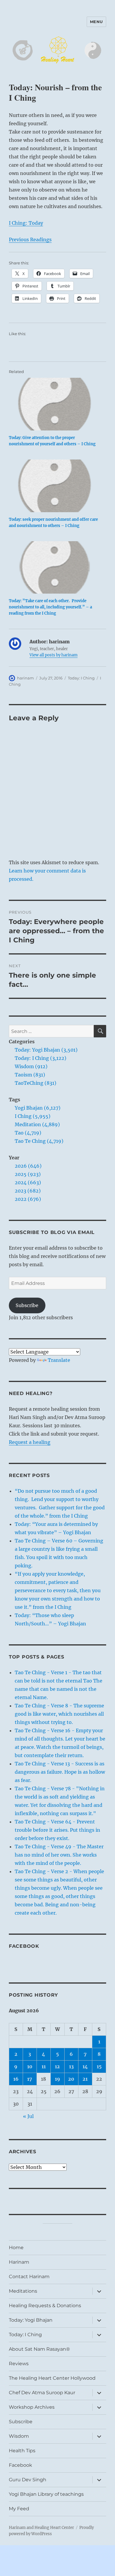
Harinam (19, 2262)
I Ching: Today (26, 223)
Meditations (23, 2291)
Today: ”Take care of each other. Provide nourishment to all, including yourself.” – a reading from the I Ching (50, 607)
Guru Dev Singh (28, 2480)
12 (57, 2066)
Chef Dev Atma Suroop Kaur (42, 2393)
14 (85, 2066)
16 (16, 2079)
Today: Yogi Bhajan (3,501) (46, 1050)
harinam (26, 678)
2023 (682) (28, 1191)
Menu (96, 22)
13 (71, 2066)
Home (16, 2248)
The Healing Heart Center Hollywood (52, 2378)
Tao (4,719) (28, 1133)
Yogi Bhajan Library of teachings (46, 2494)
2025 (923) (28, 1174)
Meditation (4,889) (37, 1124)
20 (71, 2079)
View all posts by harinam (54, 655)
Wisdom (19, 2436)
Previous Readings (30, 240)
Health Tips (22, 2451)
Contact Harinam (29, 2277)
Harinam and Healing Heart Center (41, 2528)
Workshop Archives (32, 2407)
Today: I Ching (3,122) (41, 1058)
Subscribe (27, 1305)
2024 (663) (28, 1182)
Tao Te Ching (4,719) (39, 1141)
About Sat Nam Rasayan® (39, 2349)
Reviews (19, 2364)
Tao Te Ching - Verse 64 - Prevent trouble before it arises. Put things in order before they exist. (57, 1830)
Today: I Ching (81, 678)
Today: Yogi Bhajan (31, 2320)
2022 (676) (28, 1199)
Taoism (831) (30, 1075)
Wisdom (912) (31, 1066)
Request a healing (30, 1442)
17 (30, 2079)
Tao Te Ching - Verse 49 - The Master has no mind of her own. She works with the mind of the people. (59, 1855)
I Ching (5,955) (33, 1116)
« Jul (28, 2116)
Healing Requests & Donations (45, 2306)
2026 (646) (28, 1166)
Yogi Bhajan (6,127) (38, 1108)
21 (85, 2079)
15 (99, 2066)
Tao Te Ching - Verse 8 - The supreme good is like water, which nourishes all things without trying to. (59, 1714)
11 (44, 2066)
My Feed (19, 2509)
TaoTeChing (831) (36, 1083)
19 (57, 2079)
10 (30, 2066)
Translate (59, 1360)
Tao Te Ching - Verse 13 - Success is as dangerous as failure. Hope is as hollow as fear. (60, 1772)
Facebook (24, 1946)
